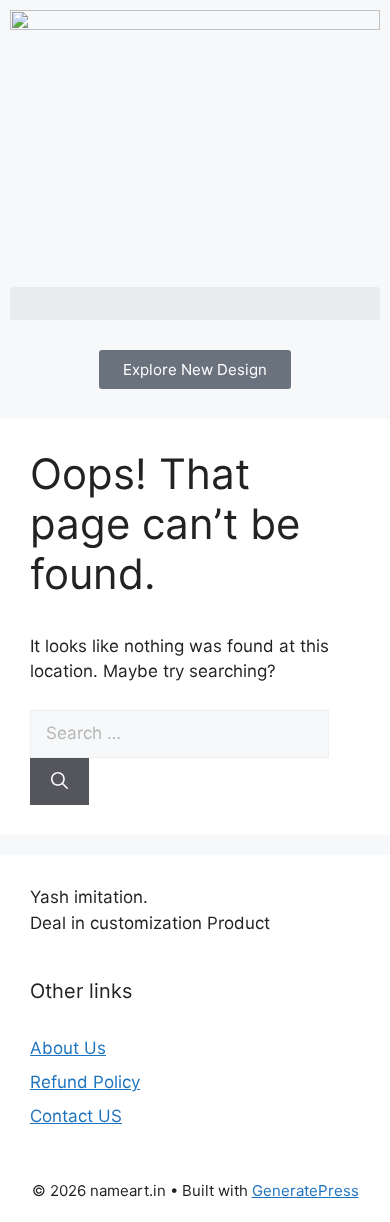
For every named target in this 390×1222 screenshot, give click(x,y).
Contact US (76, 1116)
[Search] (59, 782)
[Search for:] (179, 733)
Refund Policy (85, 1082)
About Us (68, 1048)
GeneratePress (305, 1190)
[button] (195, 303)
